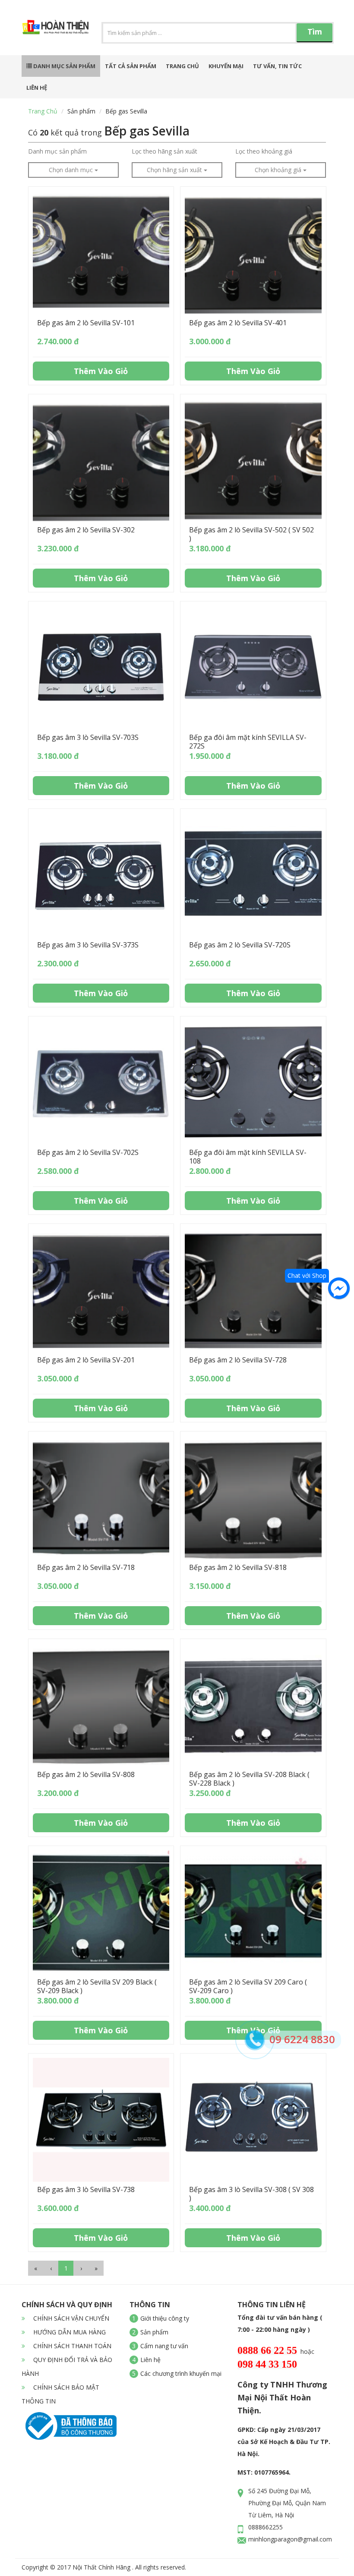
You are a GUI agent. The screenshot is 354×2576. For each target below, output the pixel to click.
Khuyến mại (226, 66)
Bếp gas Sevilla (126, 111)
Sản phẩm (81, 111)
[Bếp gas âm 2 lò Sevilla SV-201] (101, 1290)
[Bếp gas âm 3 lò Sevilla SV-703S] (101, 668)
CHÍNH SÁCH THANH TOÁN (71, 2346)
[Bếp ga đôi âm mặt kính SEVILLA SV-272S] (253, 668)
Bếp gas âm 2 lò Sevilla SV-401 (238, 323)
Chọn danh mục (72, 170)
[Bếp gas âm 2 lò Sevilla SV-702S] (101, 1083)
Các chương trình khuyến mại (181, 2373)
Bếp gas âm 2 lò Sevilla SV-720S (240, 945)
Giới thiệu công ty (165, 2318)
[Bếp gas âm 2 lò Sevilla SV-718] (101, 1498)
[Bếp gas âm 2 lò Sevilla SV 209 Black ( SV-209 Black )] (101, 1912)
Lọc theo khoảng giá (264, 151)
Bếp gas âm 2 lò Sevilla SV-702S (88, 1152)
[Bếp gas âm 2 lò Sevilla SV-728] (253, 1290)
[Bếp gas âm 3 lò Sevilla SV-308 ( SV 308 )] (253, 2120)
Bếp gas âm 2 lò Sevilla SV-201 (86, 1360)
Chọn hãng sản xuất (175, 170)
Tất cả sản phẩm (131, 66)
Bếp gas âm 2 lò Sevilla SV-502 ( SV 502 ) (251, 534)
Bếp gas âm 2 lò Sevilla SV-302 (86, 530)
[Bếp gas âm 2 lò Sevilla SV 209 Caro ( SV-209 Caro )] (253, 1912)
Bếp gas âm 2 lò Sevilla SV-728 (238, 1360)
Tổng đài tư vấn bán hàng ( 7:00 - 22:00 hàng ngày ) (280, 2323)
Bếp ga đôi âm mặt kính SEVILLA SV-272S (248, 742)
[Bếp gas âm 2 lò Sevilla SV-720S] (253, 875)
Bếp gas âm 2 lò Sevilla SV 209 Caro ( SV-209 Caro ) (248, 1986)
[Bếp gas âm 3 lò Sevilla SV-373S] (101, 875)
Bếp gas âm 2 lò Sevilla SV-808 (86, 1774)
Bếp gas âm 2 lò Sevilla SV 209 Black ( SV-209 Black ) (97, 1986)
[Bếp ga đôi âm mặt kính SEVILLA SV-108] (253, 1083)
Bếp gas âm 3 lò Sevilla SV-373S (88, 945)
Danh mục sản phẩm (64, 66)
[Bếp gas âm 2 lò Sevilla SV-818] (253, 1498)
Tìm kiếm (315, 34)
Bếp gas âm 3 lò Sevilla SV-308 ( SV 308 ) (251, 2194)
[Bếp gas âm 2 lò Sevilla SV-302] (101, 461)
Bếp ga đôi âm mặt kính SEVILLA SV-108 (248, 1157)
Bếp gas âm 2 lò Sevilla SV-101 (86, 323)
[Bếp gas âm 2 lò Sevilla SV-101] (101, 253)
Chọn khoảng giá (279, 170)
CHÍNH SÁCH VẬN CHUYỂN (70, 2318)
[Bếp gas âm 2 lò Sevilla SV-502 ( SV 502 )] (253, 461)
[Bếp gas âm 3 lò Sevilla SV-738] (101, 2120)
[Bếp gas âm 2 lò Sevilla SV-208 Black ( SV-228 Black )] (253, 1705)
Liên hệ (37, 88)
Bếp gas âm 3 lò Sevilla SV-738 (86, 2189)
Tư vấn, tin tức (277, 66)
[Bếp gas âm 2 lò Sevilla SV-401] (253, 253)
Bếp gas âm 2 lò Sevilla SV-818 (238, 1567)
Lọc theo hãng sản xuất (164, 151)
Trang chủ (182, 66)
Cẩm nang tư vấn (164, 2346)
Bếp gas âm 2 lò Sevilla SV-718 (86, 1567)
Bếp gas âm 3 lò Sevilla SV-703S (88, 737)
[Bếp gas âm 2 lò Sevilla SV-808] (101, 1705)
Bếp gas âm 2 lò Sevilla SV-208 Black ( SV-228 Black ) (249, 1779)
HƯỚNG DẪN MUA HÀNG (69, 2332)
